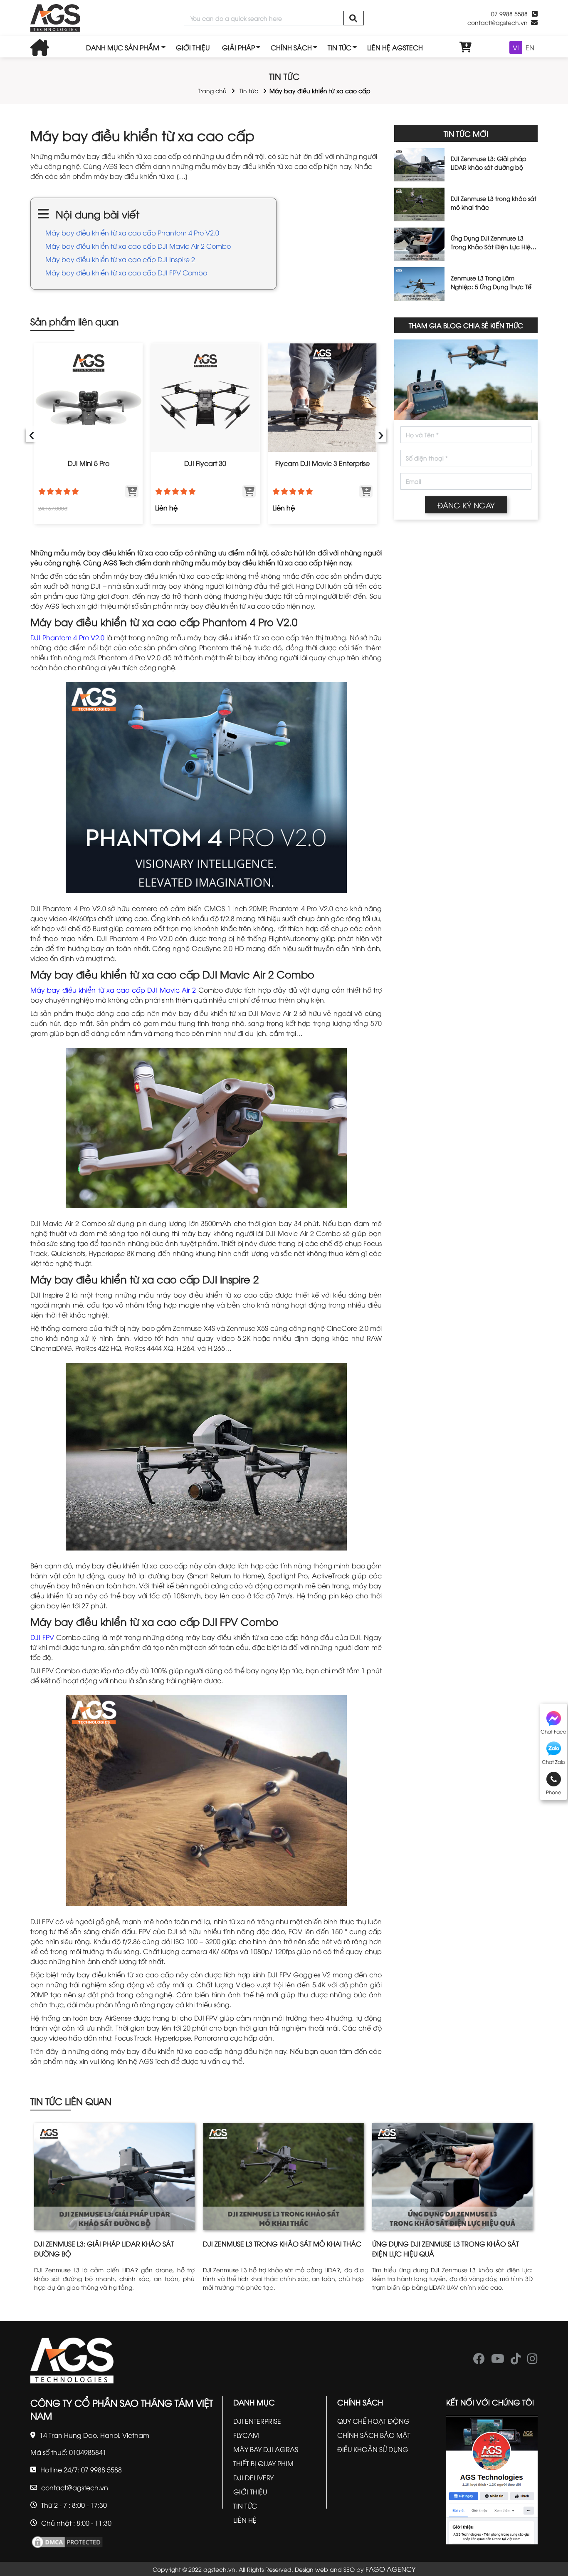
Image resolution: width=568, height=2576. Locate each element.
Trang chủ (212, 90)
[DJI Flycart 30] (205, 398)
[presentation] (32, 434)
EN (530, 47)
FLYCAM (246, 2435)
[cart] (466, 47)
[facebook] (479, 2361)
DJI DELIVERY (253, 2477)
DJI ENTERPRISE (257, 2421)
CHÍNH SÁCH (291, 47)
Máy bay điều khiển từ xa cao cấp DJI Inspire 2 (120, 259)
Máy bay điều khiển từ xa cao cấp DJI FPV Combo (126, 272)
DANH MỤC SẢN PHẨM (123, 47)
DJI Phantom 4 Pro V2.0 (67, 637)
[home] (55, 18)
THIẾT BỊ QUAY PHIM (263, 2463)
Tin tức (249, 90)
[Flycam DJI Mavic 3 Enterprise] (322, 398)
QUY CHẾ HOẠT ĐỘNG (373, 2421)
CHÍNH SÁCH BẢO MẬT (374, 2435)
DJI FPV (42, 1637)
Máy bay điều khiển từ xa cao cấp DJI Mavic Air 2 (113, 990)
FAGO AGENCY (390, 2569)
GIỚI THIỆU (193, 47)
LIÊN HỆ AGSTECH (395, 47)
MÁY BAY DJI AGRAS (266, 2449)
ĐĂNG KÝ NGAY (466, 505)
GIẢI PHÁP (238, 47)
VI (516, 47)
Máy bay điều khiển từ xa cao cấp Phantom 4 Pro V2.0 (132, 233)
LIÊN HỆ (245, 2520)
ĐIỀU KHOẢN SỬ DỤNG (373, 2449)
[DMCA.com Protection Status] (67, 2541)
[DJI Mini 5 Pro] (88, 398)
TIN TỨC (340, 47)
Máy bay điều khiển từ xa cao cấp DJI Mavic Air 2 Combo (138, 246)
